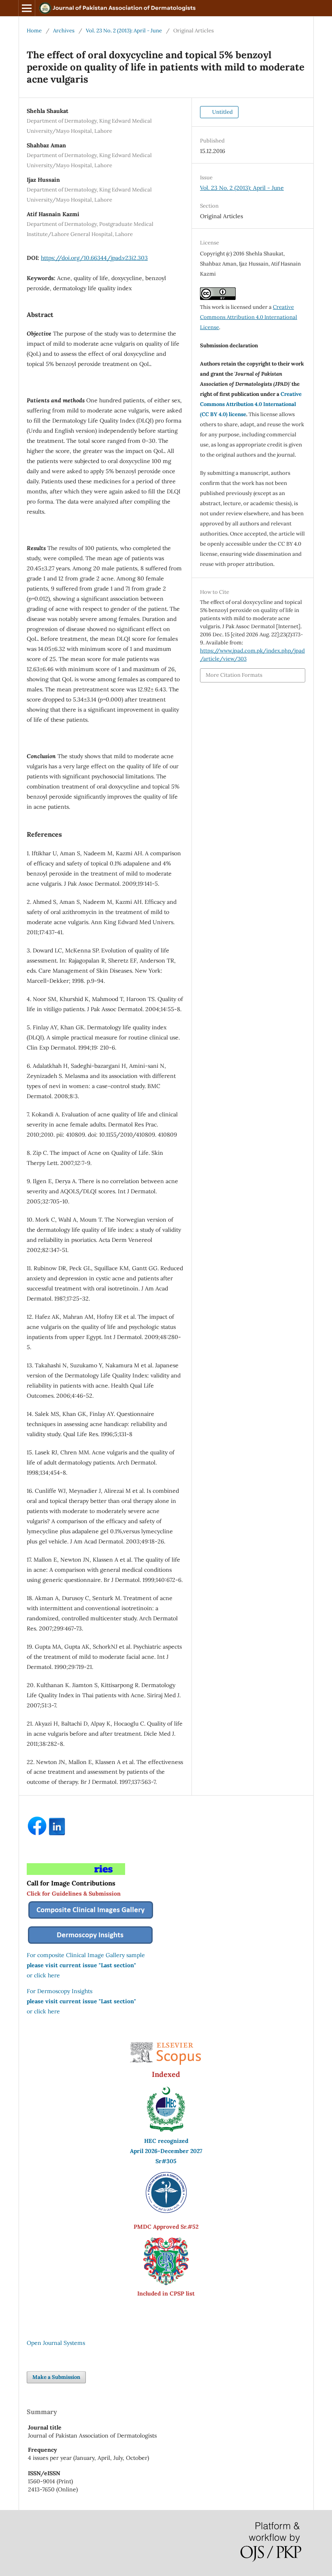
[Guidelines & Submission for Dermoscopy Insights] (90, 1945)
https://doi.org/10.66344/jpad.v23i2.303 (94, 258)
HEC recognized (166, 2141)
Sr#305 (166, 2161)
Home (34, 31)
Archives (64, 31)
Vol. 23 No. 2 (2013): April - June (124, 31)
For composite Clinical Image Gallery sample (86, 1955)
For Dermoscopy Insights (60, 1991)
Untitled (222, 112)
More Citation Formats (234, 675)
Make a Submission (56, 2377)
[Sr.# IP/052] (166, 2211)
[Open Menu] (27, 8)
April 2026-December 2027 (166, 2151)
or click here (43, 1975)
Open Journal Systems (56, 2343)
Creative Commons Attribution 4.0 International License (249, 317)
